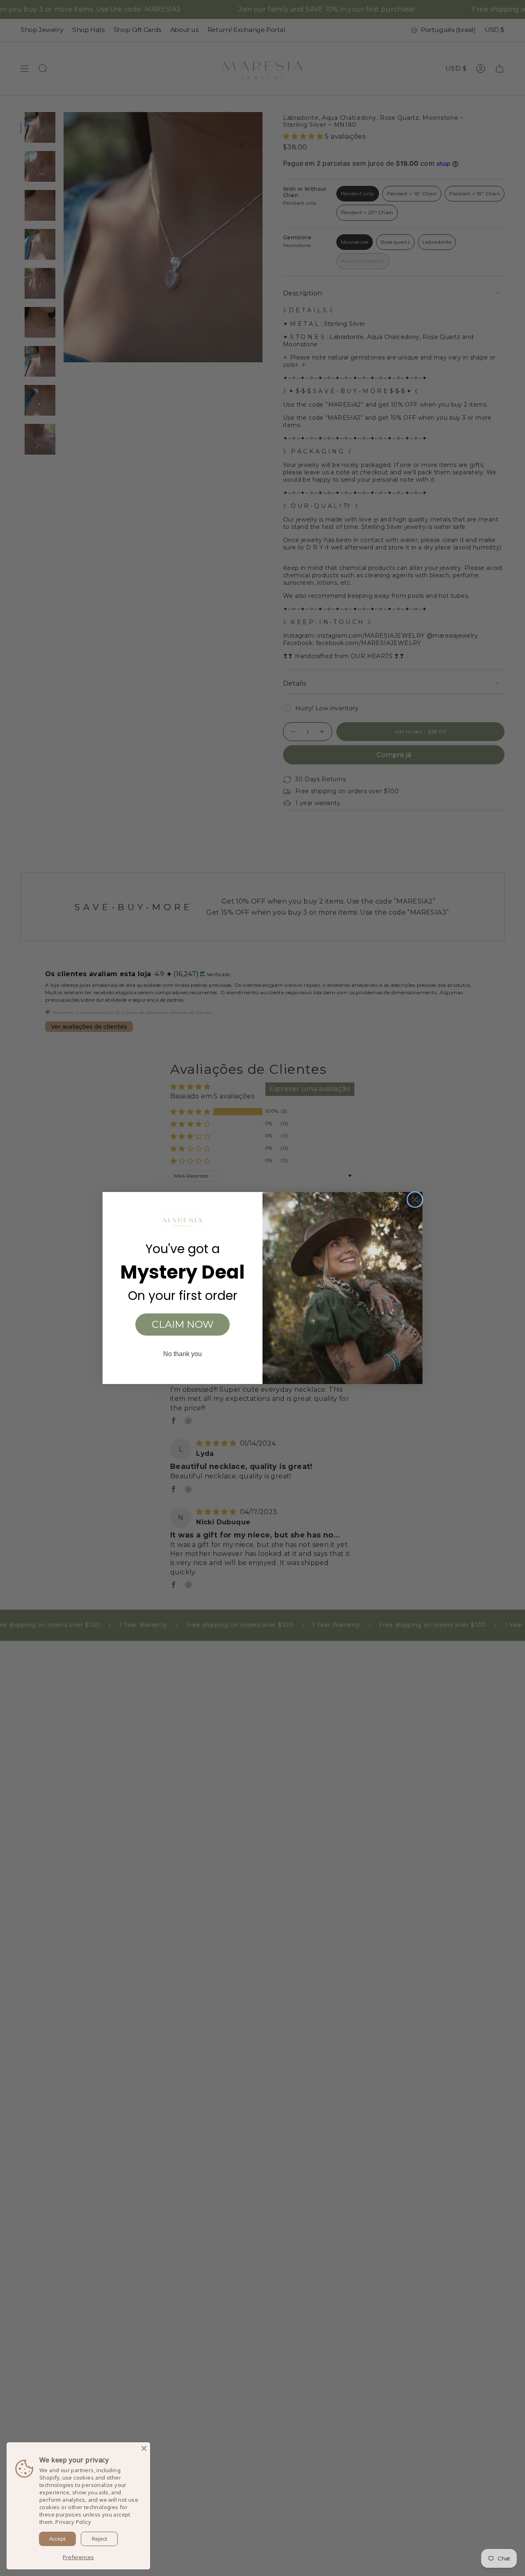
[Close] (144, 2448)
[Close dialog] (415, 1200)
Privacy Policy (73, 2522)
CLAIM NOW (183, 1324)
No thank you (183, 1354)
